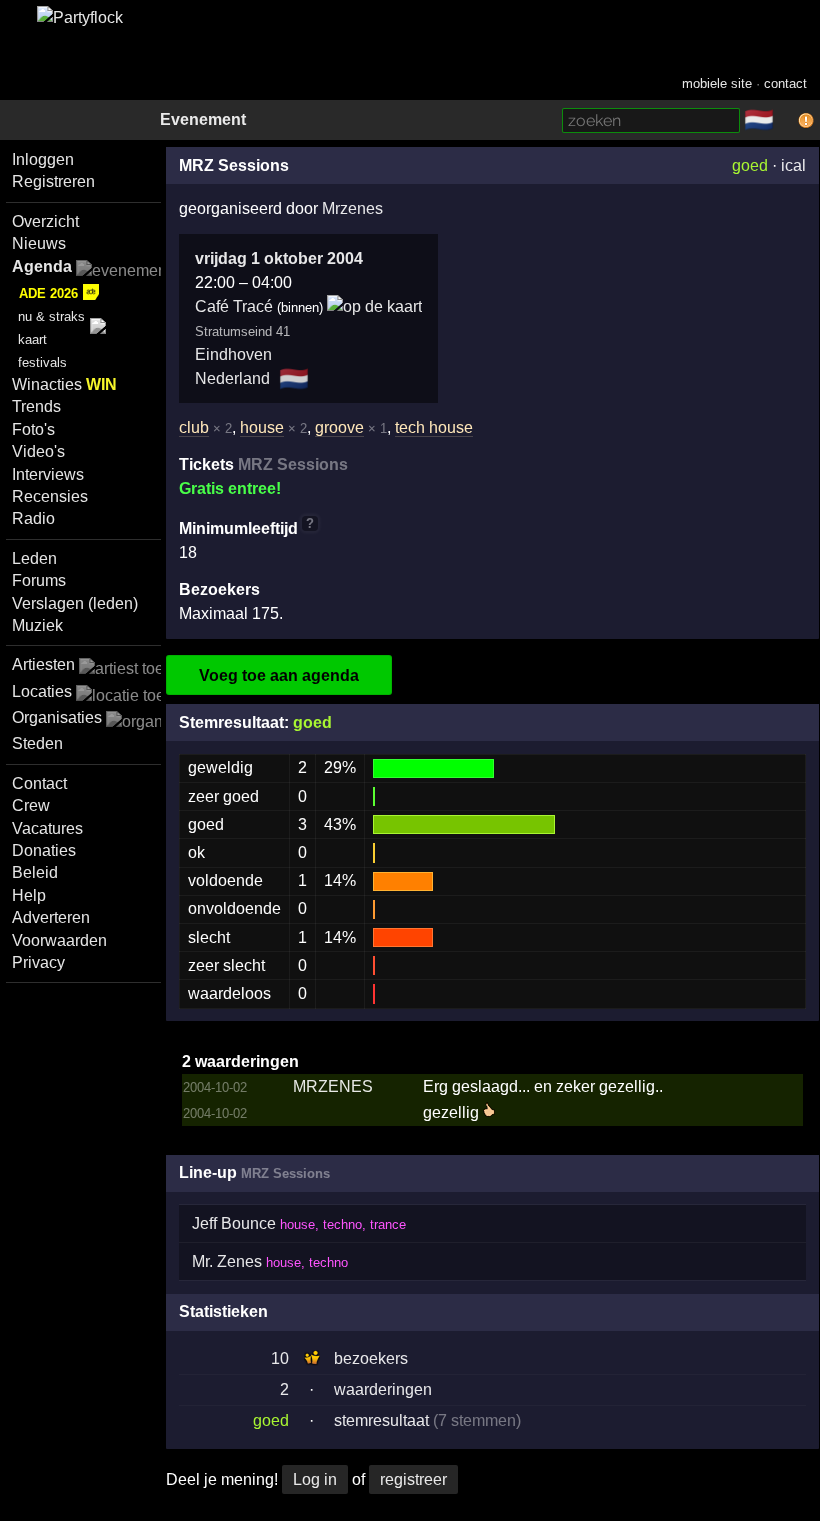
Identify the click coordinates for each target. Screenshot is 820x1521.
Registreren (53, 181)
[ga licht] (786, 121)
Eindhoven (233, 354)
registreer (413, 1479)
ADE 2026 (48, 293)
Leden (34, 558)
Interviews (48, 474)
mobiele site (717, 83)
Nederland (232, 378)
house (262, 427)
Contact (39, 783)
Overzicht (45, 221)
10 (280, 1358)
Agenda (42, 266)
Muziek (37, 625)
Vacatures (47, 828)
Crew (31, 805)
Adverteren (51, 917)
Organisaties (57, 717)
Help (29, 895)
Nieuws (39, 243)
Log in (315, 1479)
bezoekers (371, 1358)
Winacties (64, 384)
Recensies (50, 496)
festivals (42, 362)
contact (785, 83)
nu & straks (51, 316)
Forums (39, 580)
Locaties (42, 691)
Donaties (44, 850)
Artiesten (43, 664)
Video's (38, 451)
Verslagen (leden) (75, 603)
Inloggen (43, 159)
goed (750, 165)
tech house (434, 427)
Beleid (35, 872)
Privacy (38, 962)
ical (793, 165)
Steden (37, 743)
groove (339, 427)
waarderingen (383, 1389)
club (194, 427)
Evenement (203, 119)
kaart (32, 339)
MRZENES (333, 1086)
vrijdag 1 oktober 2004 (279, 258)
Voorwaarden (59, 940)
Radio (33, 518)
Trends (36, 406)
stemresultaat (381, 1420)
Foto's (33, 429)
